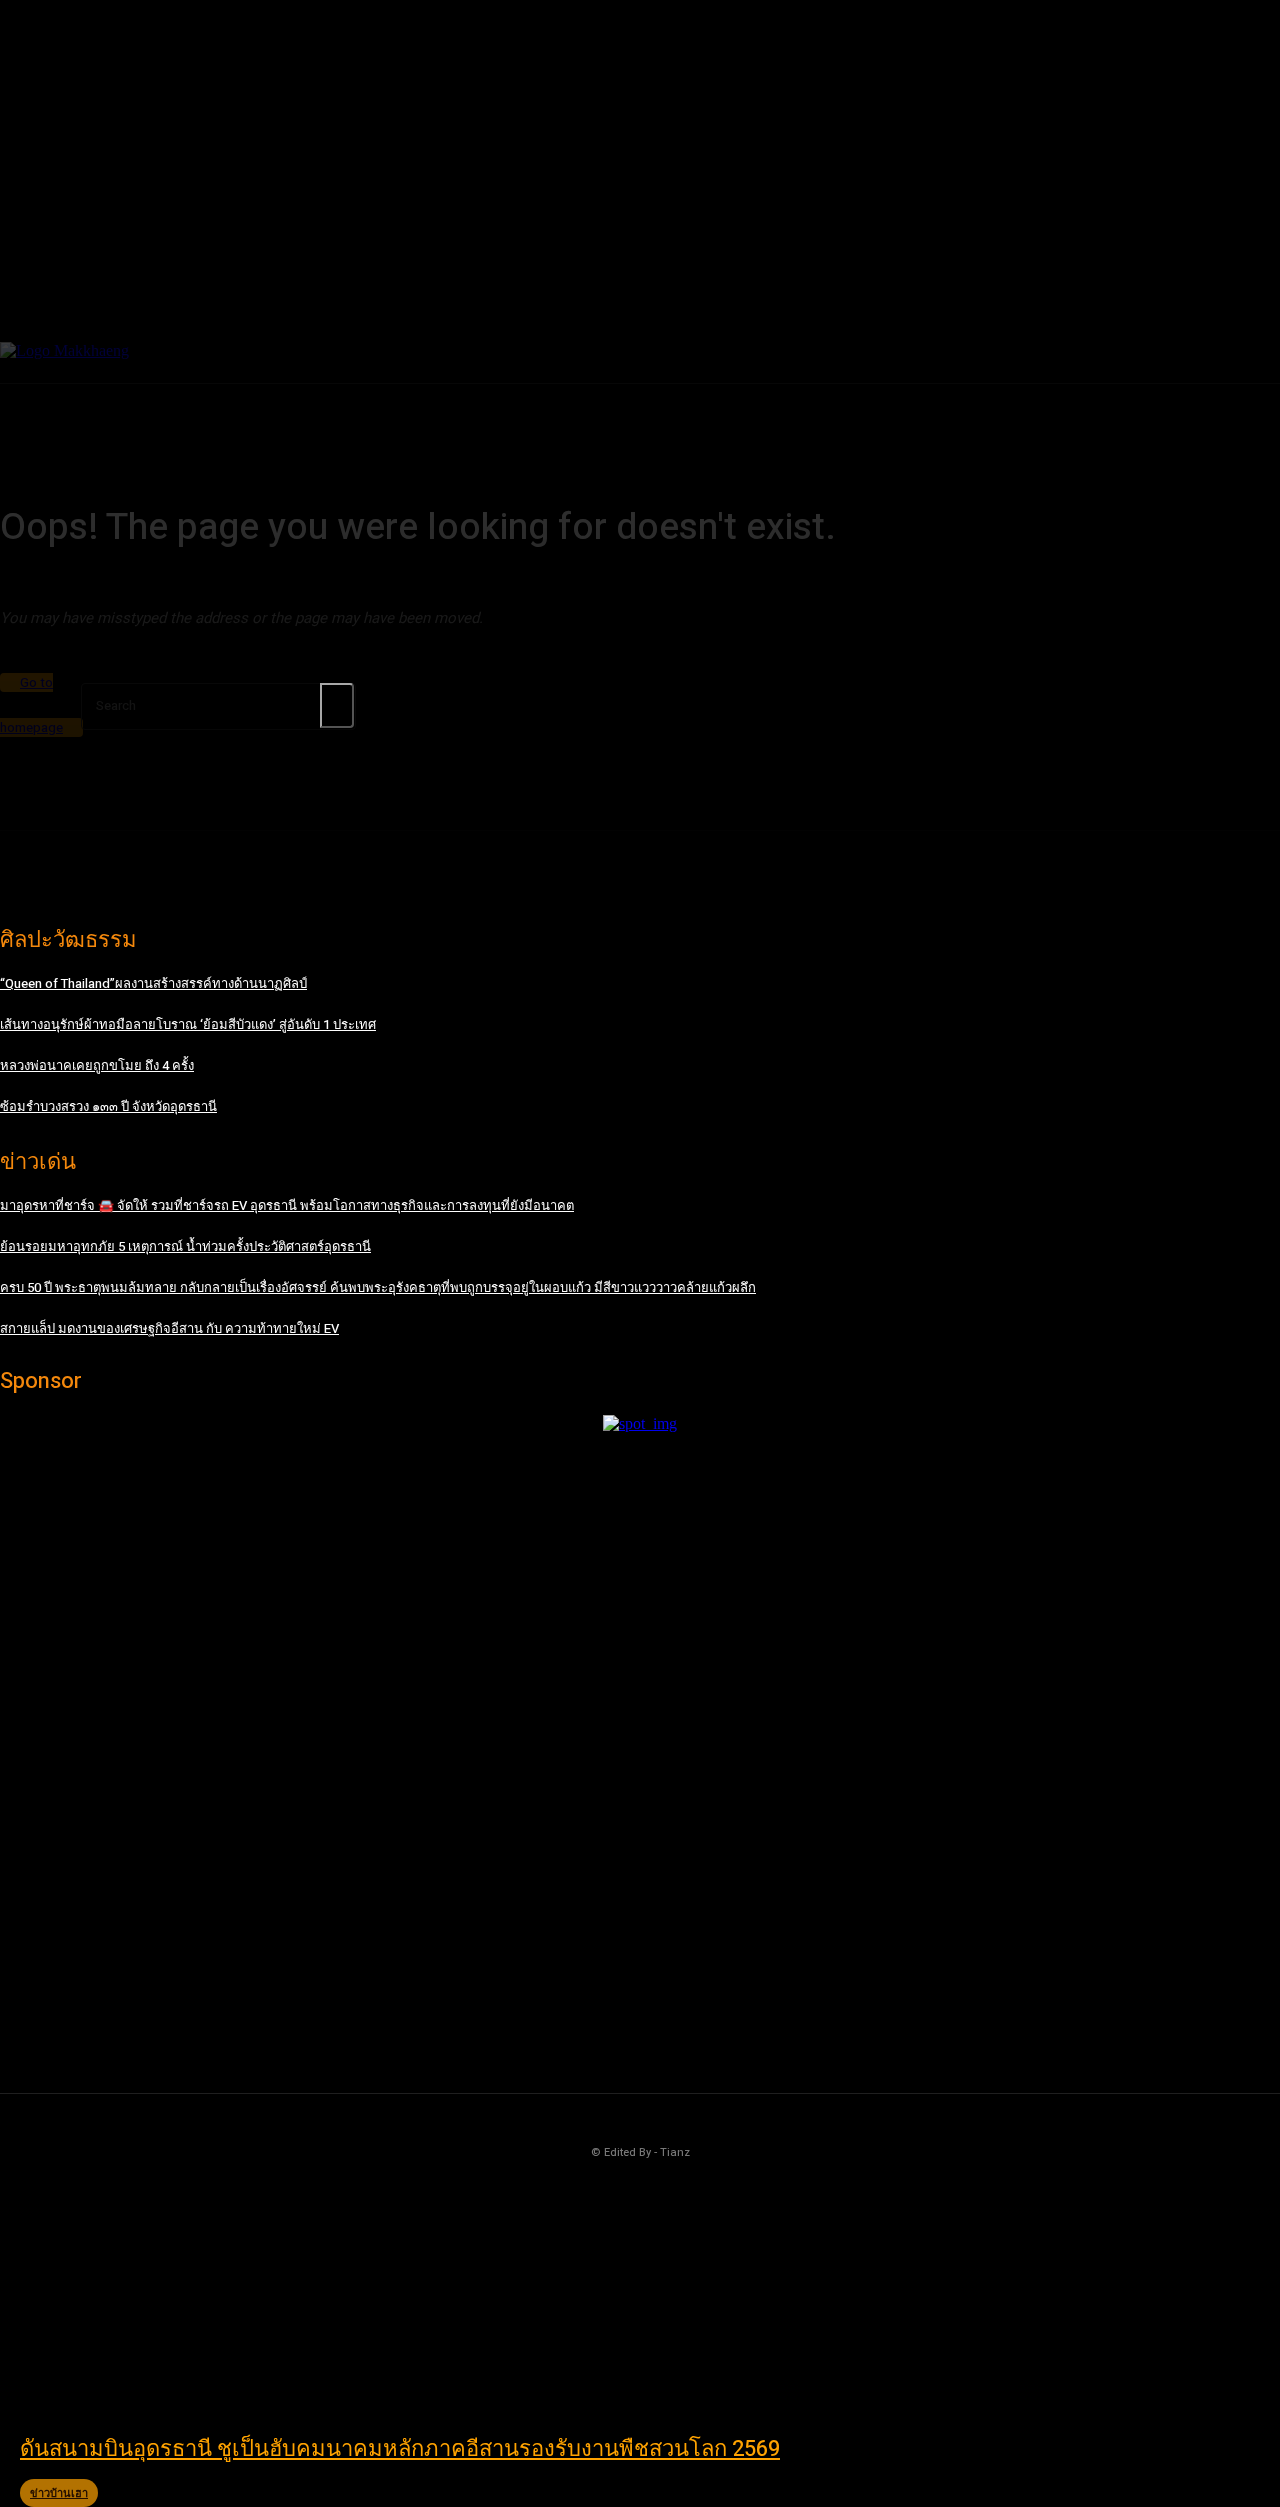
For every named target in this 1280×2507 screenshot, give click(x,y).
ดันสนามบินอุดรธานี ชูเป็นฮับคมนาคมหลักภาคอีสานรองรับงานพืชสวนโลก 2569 (400, 2449)
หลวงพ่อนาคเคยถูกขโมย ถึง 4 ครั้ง (97, 1065)
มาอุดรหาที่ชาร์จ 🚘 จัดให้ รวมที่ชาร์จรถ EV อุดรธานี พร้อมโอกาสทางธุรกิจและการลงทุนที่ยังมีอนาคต (287, 1205)
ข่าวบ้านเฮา (59, 2493)
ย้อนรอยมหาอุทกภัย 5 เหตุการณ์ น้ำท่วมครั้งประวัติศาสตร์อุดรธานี (185, 1246)
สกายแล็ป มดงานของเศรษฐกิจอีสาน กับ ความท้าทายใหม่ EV (169, 1328)
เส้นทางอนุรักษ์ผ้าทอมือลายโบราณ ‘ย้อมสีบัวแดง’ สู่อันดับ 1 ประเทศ (188, 1024)
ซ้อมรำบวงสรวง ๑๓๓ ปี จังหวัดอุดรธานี (108, 1106)
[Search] (337, 705)
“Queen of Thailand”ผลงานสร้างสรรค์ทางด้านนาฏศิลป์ (153, 983)
